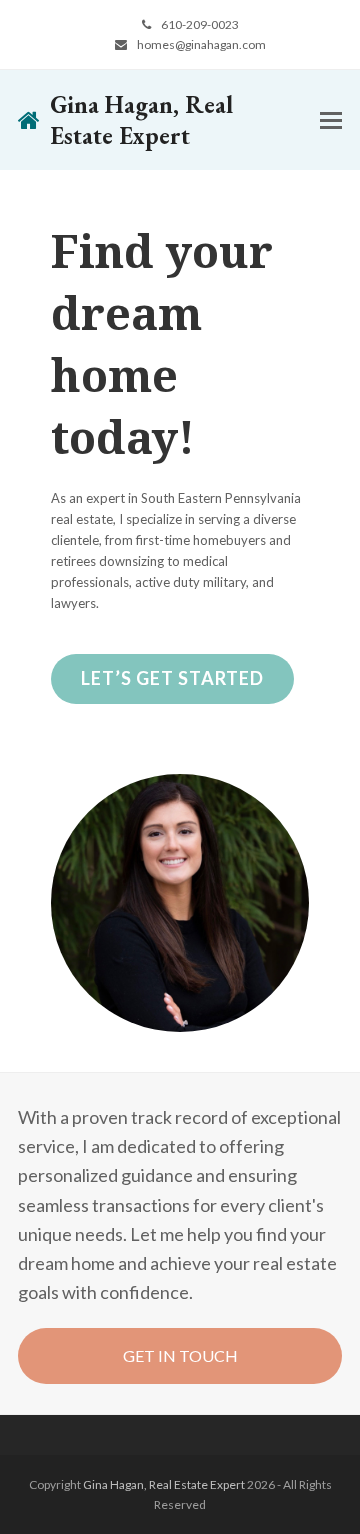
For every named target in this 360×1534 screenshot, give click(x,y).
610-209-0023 (200, 24)
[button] (331, 120)
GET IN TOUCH (180, 1355)
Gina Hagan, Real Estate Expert (141, 120)
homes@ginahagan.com (201, 44)
